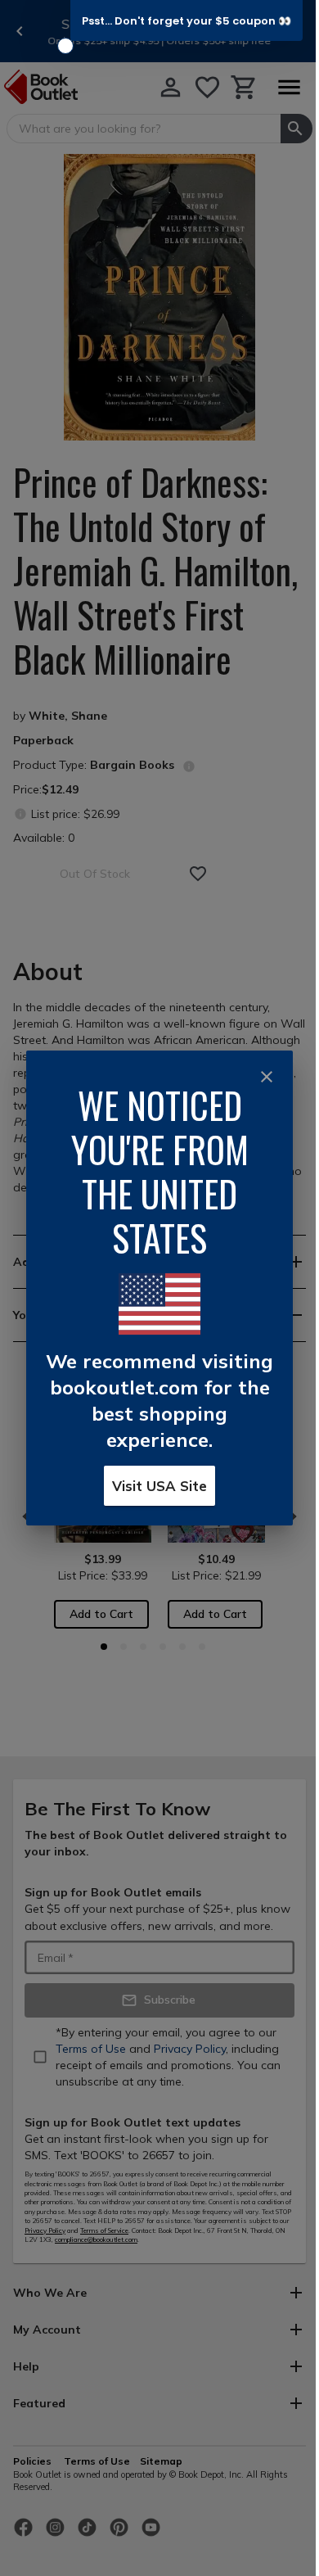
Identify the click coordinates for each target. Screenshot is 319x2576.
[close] (267, 1077)
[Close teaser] (65, 46)
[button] (186, 20)
